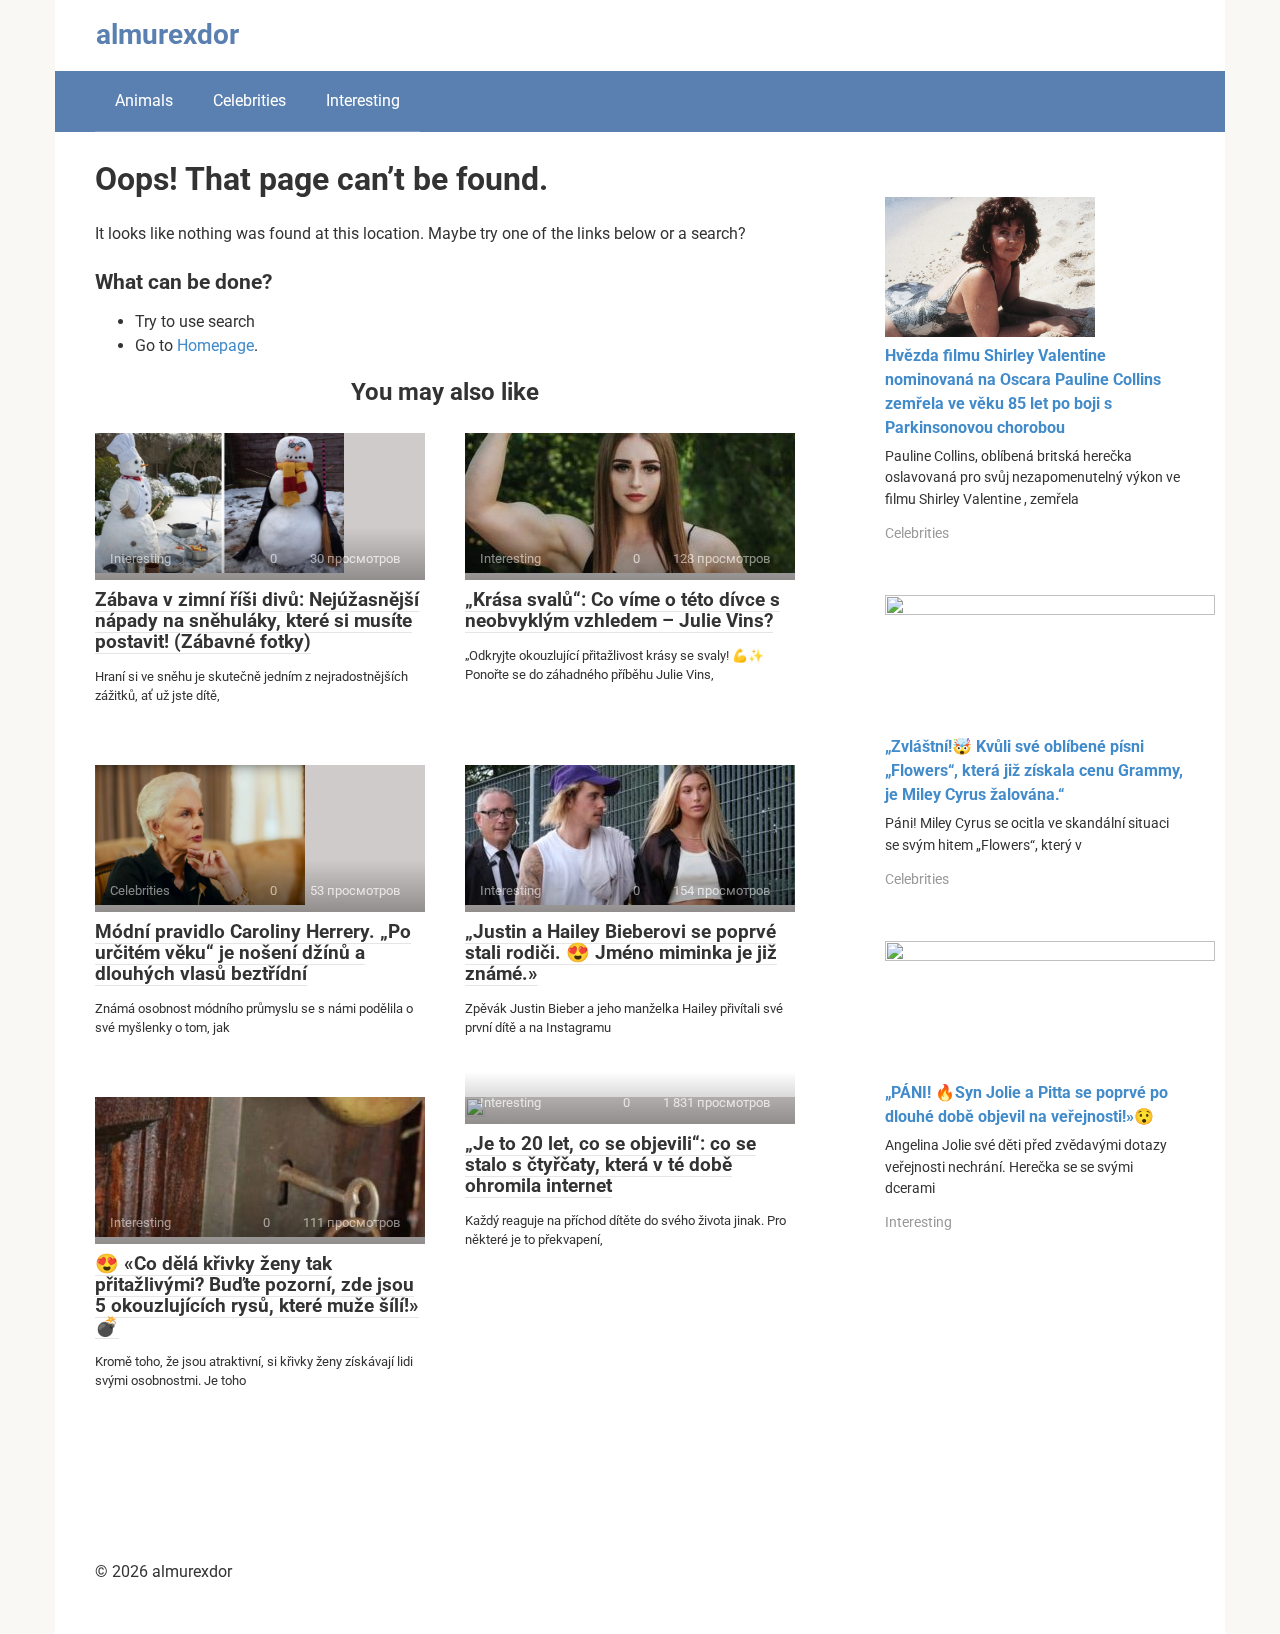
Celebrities (249, 100)
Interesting (363, 100)
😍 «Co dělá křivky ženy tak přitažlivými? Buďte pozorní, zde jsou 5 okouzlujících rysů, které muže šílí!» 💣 (257, 1295)
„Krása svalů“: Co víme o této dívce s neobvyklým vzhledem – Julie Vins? (622, 610)
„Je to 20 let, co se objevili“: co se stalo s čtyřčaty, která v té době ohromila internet (610, 1164)
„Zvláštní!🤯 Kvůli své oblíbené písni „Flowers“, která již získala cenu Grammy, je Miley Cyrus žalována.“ (1034, 770)
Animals (144, 100)
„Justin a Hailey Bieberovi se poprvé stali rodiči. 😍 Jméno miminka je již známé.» (621, 952)
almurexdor (167, 34)
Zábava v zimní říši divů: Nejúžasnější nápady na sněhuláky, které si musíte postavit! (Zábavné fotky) (257, 620)
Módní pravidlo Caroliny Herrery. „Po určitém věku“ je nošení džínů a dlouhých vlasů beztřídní (253, 952)
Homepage (215, 345)
